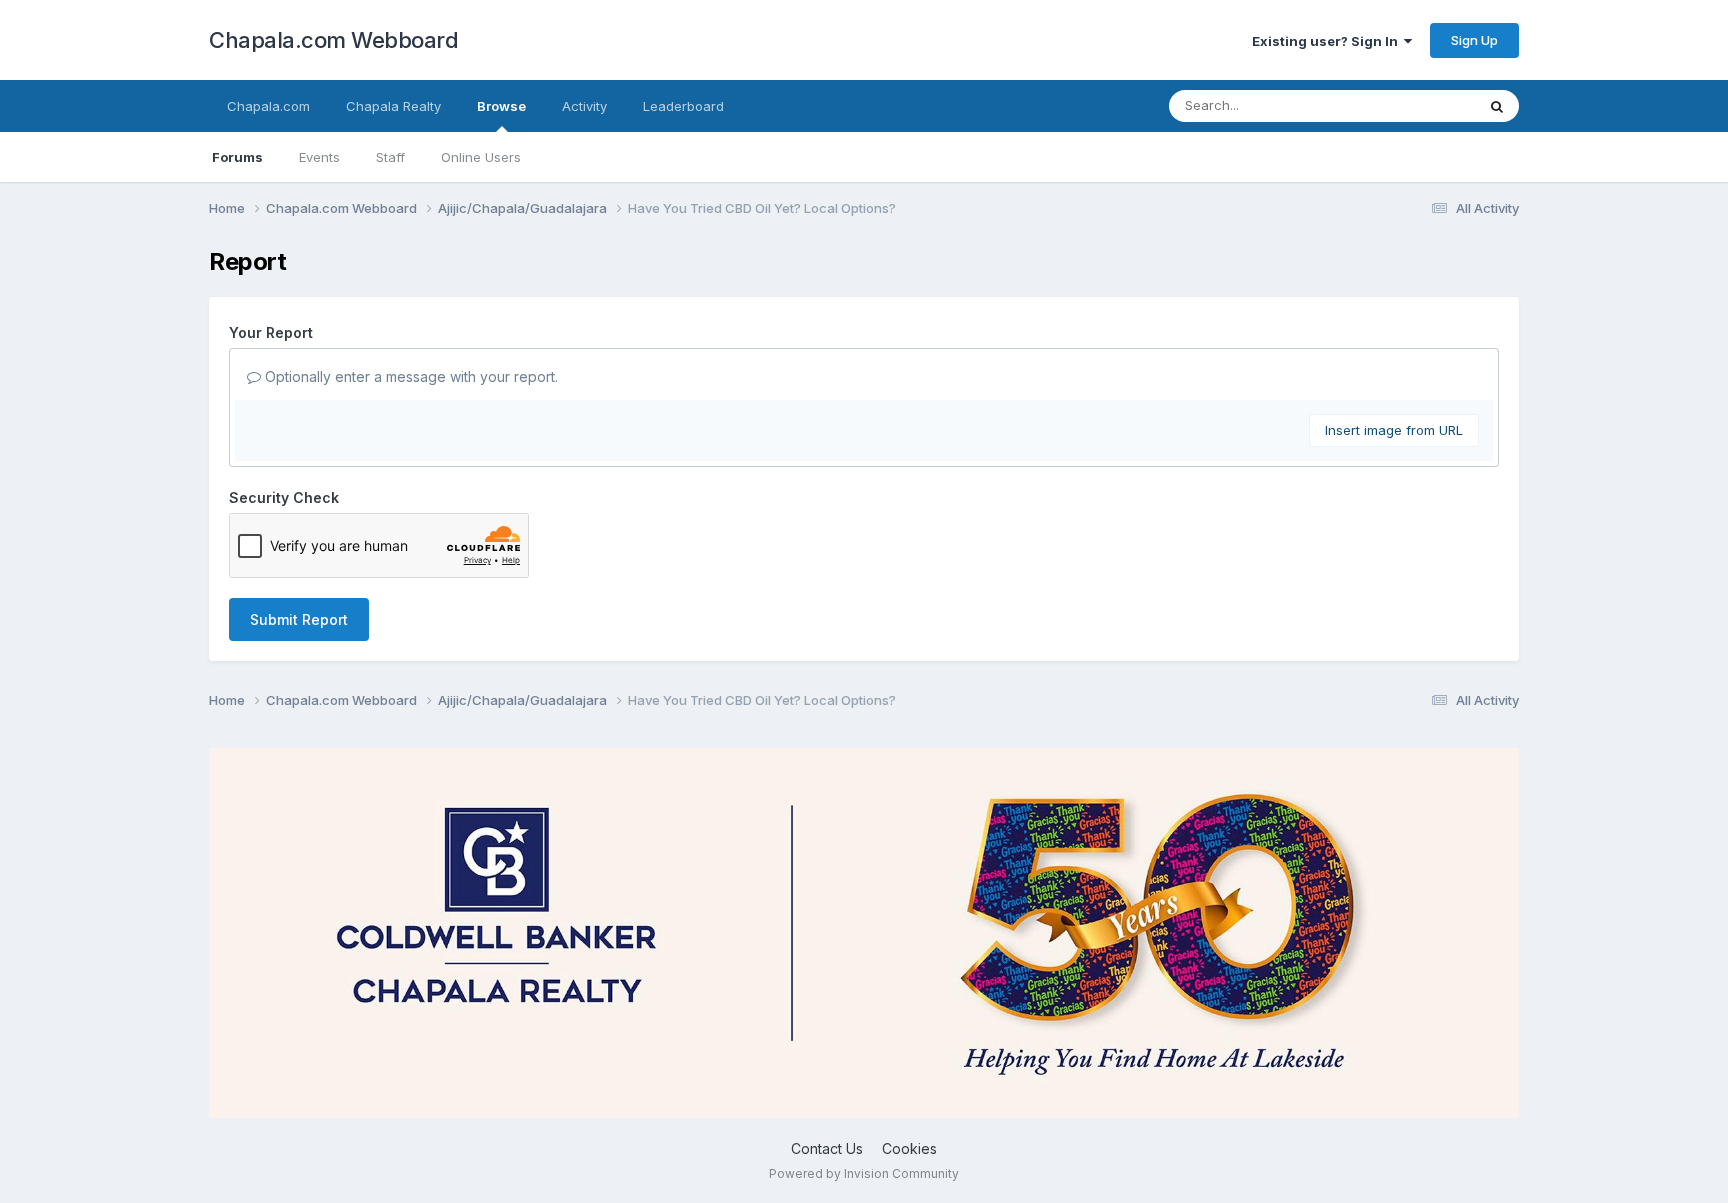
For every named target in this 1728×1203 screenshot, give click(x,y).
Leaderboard (683, 106)
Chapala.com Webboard (333, 40)
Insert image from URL (1394, 430)
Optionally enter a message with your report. (409, 376)
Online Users (481, 157)
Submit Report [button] (299, 619)
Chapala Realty (393, 106)
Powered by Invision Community (864, 1173)
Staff (390, 157)
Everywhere (1413, 105)
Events (319, 157)
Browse (501, 106)
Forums (237, 157)
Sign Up (1474, 40)
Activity (584, 106)
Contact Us (827, 1148)
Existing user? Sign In (1328, 41)
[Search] (1497, 106)
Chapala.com (268, 106)
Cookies (909, 1148)
